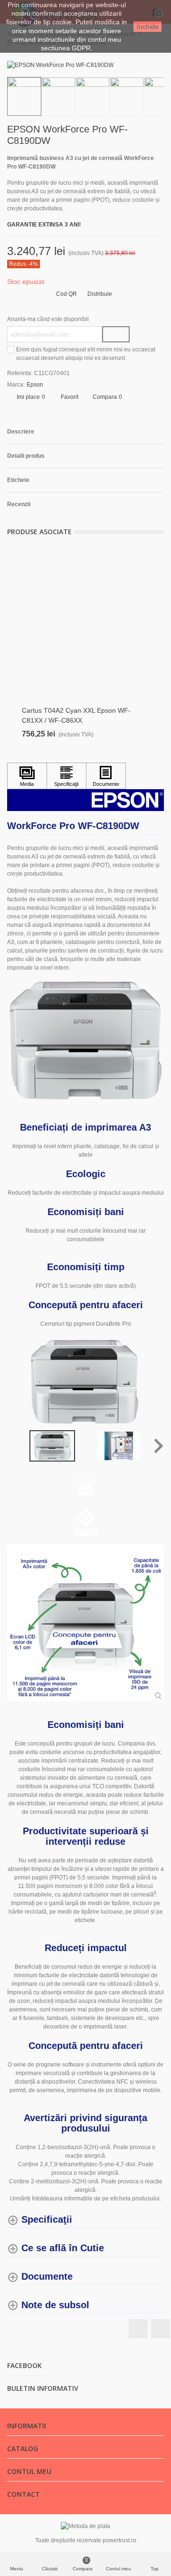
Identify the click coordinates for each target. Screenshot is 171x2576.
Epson (35, 385)
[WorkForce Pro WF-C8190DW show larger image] (85, 1623)
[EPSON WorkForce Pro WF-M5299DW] (142, 131)
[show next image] (154, 1382)
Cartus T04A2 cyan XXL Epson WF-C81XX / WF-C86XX (76, 715)
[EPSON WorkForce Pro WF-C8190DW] (60, 65)
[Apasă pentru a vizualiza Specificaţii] (66, 776)
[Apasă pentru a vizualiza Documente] (106, 776)
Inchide (148, 27)
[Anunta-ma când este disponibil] (116, 334)
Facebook (138, 2329)
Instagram (161, 2329)
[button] (157, 1446)
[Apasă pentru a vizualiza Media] (27, 776)
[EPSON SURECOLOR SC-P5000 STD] (157, 131)
